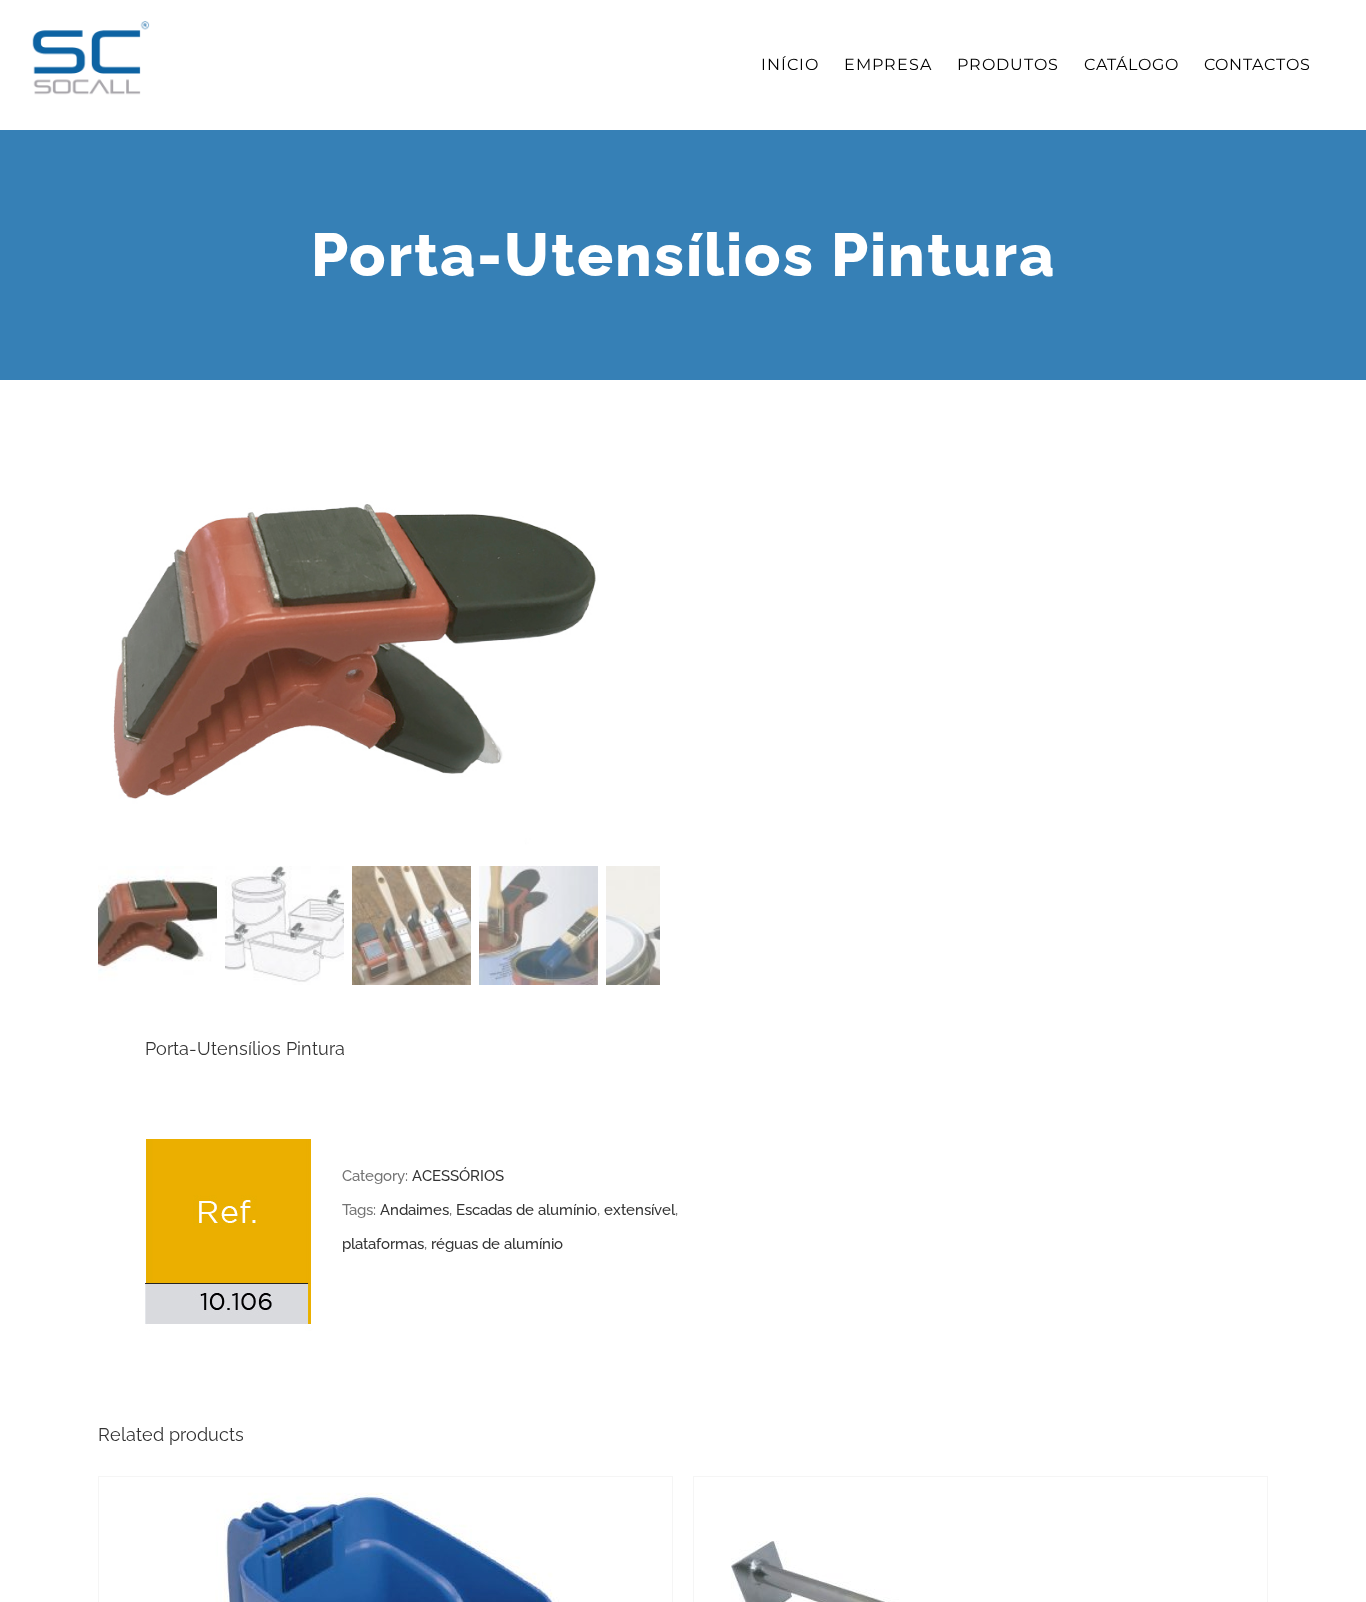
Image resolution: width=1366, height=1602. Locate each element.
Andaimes (414, 1210)
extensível (639, 1210)
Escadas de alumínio (526, 1210)
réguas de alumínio (497, 1244)
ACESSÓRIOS (458, 1176)
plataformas (383, 1244)
